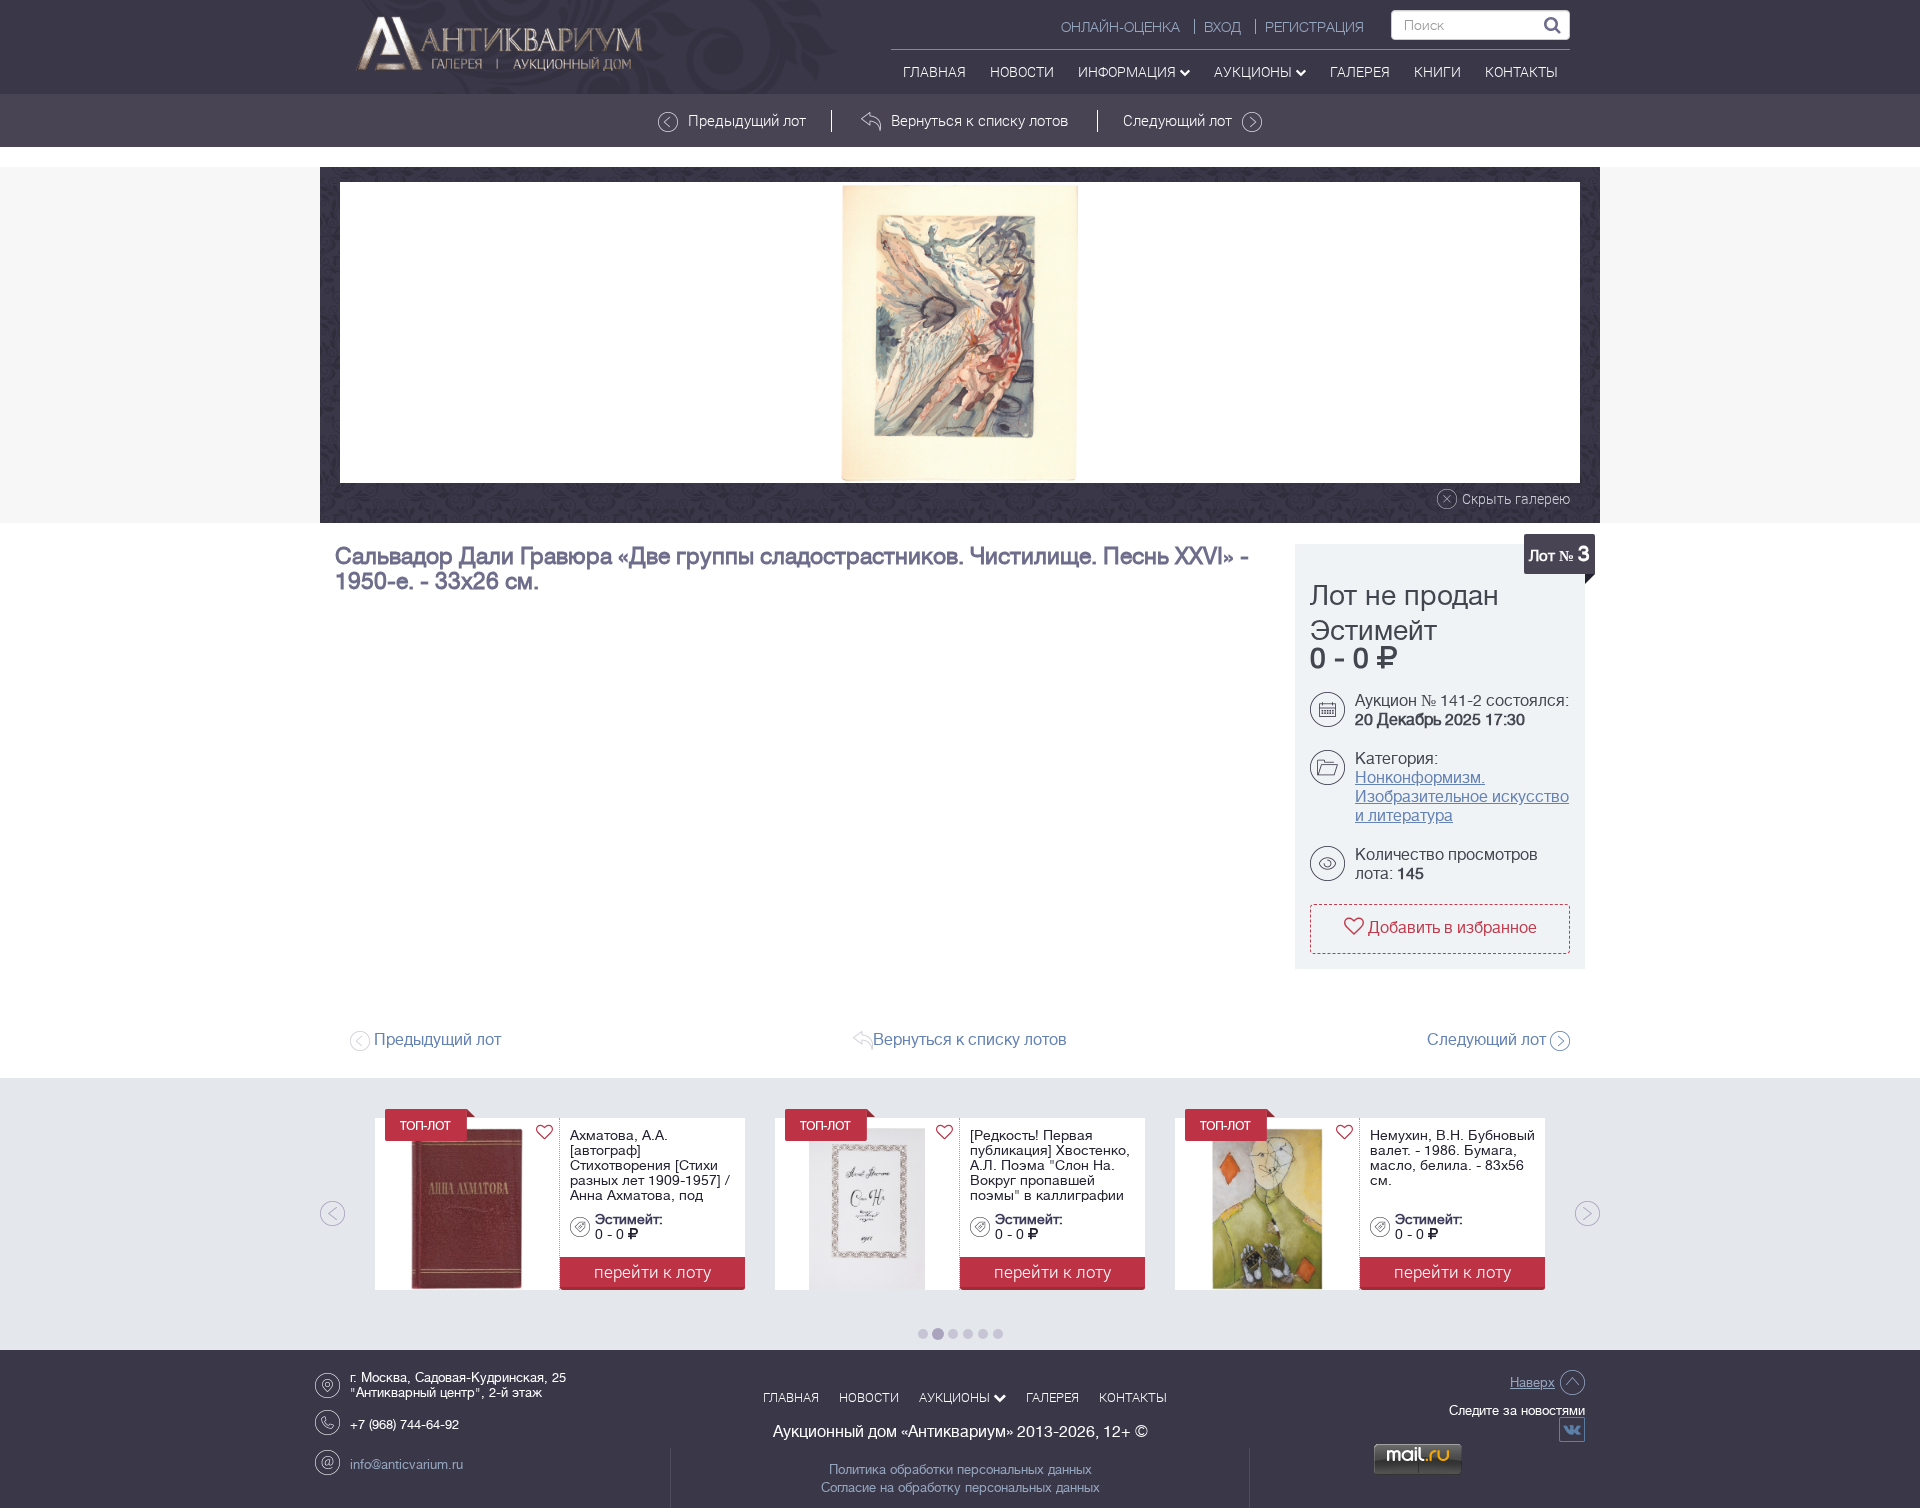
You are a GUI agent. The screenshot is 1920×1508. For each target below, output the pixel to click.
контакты (1521, 71)
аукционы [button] (1254, 71)
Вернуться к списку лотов (979, 120)
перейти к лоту (637, 1271)
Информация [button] (1128, 71)
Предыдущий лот (747, 120)
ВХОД (1222, 27)
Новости (1022, 71)
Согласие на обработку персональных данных (960, 1488)
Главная (934, 71)
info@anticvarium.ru (406, 1464)
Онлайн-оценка (1120, 27)
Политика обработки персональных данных (960, 1470)
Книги (1437, 71)
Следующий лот (1177, 120)
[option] (960, 332)
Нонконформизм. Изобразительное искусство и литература (1462, 797)
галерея (1360, 71)
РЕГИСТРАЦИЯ (1314, 27)
